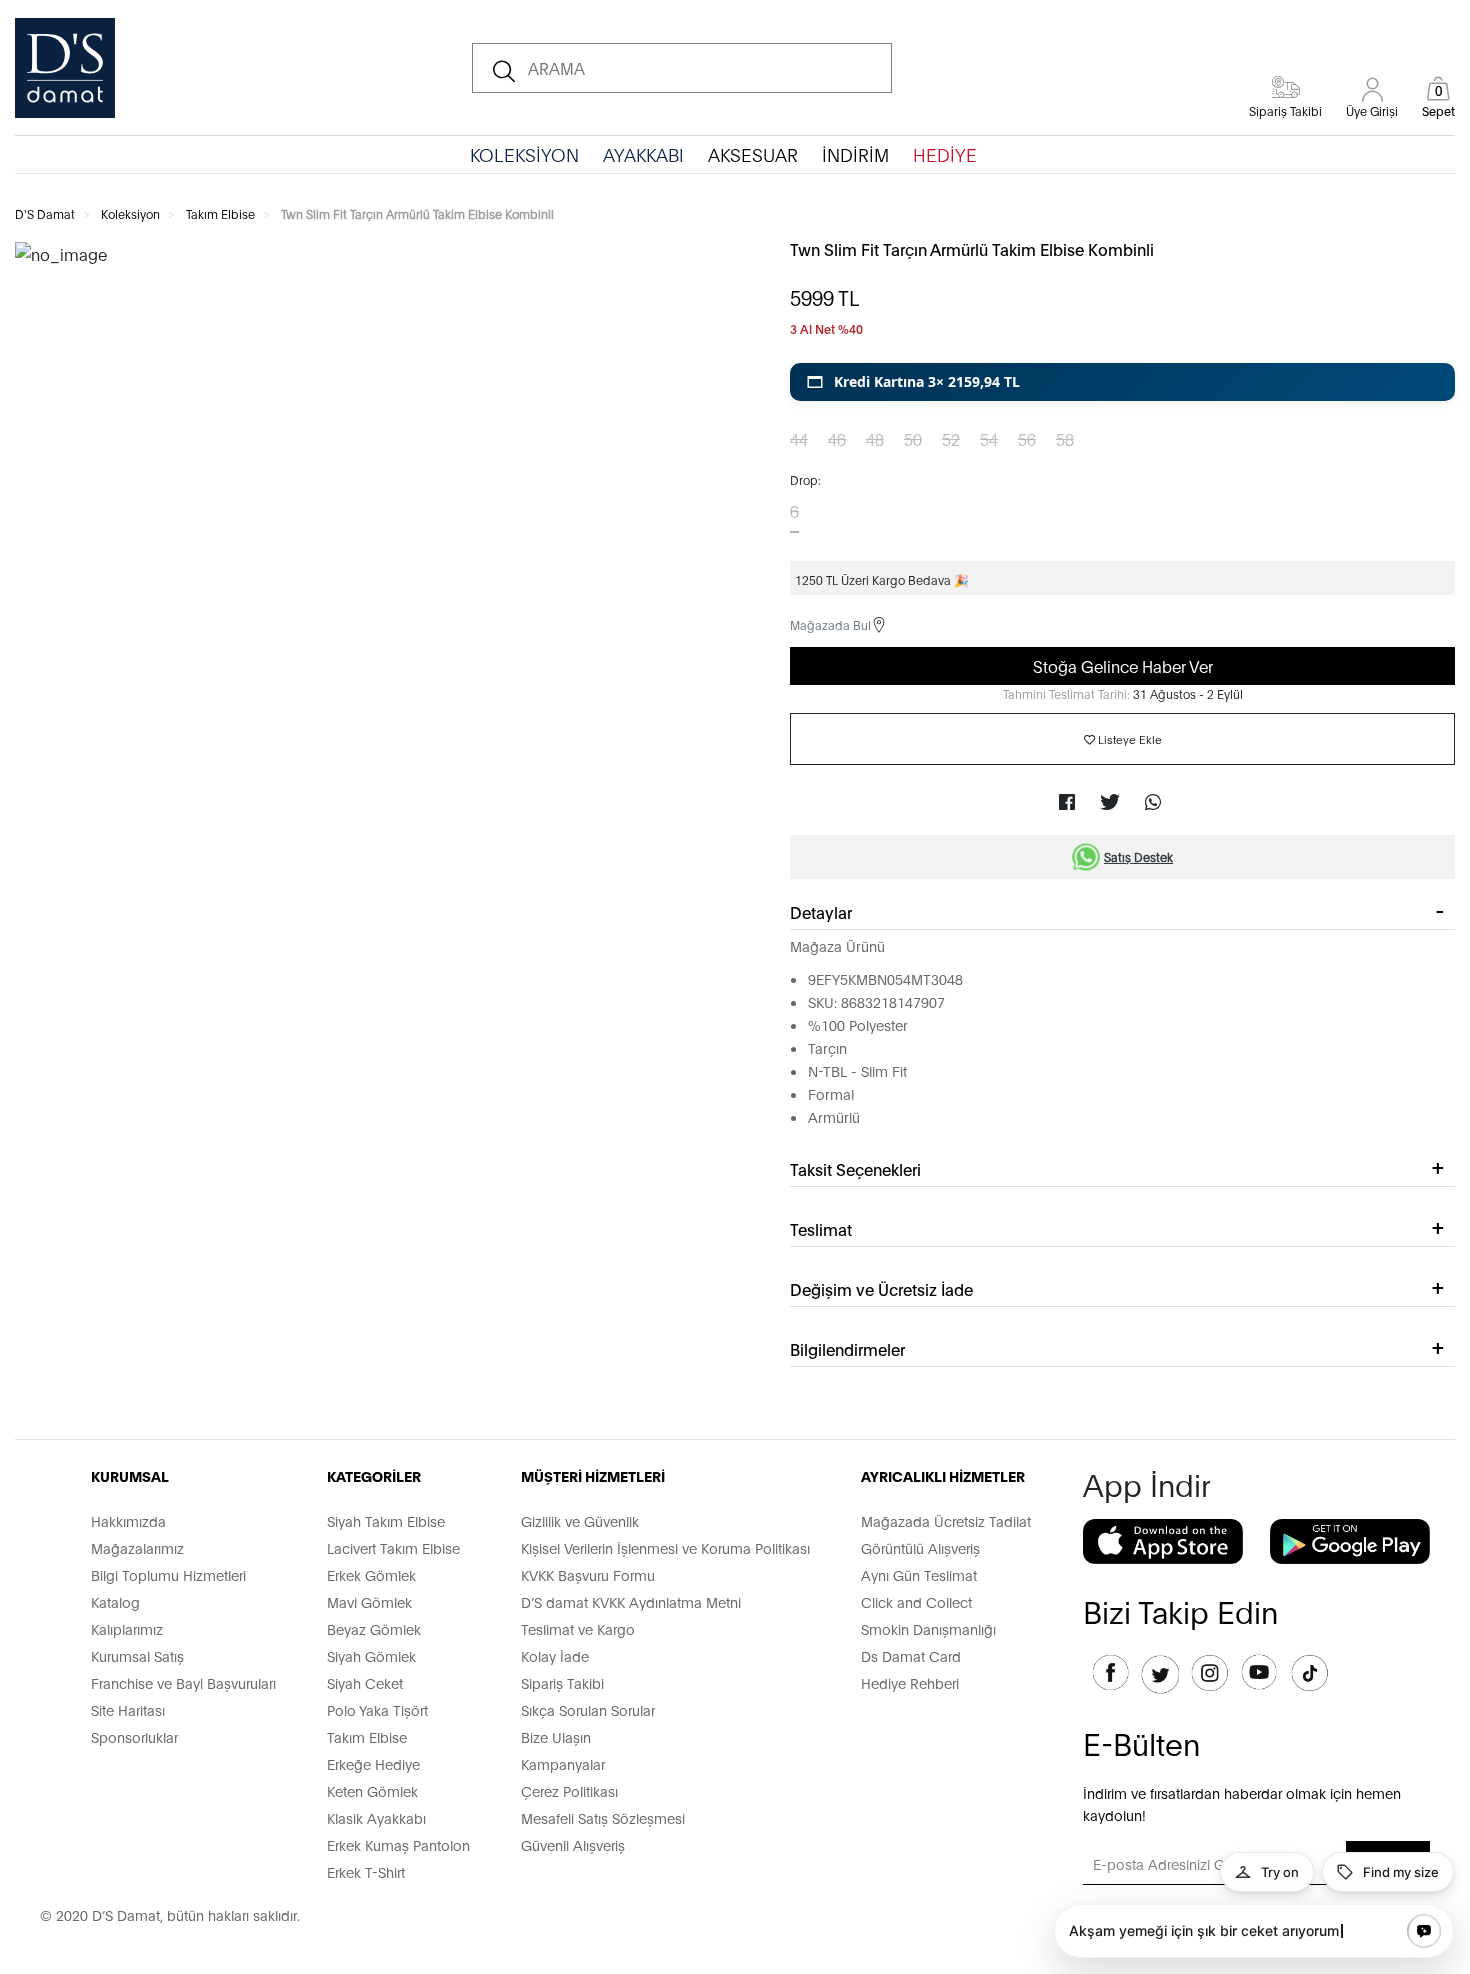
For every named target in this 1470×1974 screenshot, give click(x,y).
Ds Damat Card (911, 1655)
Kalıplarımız (127, 1628)
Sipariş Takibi (562, 1682)
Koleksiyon (130, 213)
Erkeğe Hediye (373, 1763)
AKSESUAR (753, 154)
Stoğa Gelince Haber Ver (1123, 665)
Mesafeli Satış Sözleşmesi (603, 1817)
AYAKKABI (643, 154)
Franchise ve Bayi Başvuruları (183, 1682)
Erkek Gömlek (371, 1574)
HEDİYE (945, 154)
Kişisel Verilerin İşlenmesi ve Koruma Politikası (665, 1547)
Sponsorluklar (134, 1736)
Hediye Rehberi (910, 1682)
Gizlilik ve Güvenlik (580, 1520)
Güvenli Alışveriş (573, 1844)
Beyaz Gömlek (374, 1628)
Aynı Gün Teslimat (919, 1574)
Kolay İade (555, 1655)
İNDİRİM (855, 154)
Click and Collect (916, 1601)
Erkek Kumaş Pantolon (398, 1844)
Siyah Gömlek (371, 1655)
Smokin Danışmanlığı (928, 1628)
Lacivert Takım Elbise (393, 1547)
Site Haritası (128, 1709)
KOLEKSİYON (524, 154)
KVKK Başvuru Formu (588, 1574)
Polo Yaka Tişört (377, 1709)
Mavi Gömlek (369, 1601)
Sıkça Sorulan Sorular (588, 1709)
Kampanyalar (563, 1763)
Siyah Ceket (365, 1682)
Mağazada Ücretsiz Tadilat (946, 1520)
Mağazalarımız (137, 1547)
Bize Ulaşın (556, 1736)
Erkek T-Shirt (366, 1871)
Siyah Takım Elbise (386, 1520)
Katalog (115, 1601)
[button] (1122, 382)
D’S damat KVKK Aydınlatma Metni (631, 1601)
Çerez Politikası (569, 1790)
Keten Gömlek (372, 1790)
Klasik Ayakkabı (376, 1817)
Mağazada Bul (830, 624)
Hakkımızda (128, 1520)
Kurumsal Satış (137, 1655)
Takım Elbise (220, 213)
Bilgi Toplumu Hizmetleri (168, 1574)
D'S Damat (45, 213)
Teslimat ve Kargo (578, 1628)
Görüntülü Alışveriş (920, 1547)
